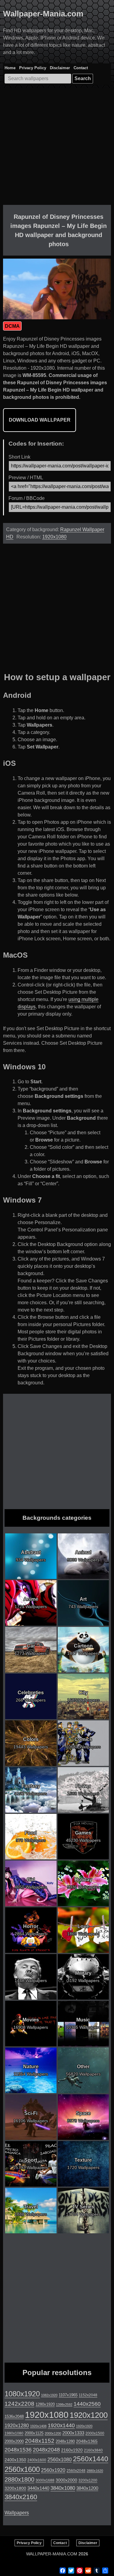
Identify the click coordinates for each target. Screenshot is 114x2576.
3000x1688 (45, 2480)
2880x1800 (19, 2479)
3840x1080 (63, 2488)
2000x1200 (53, 2433)
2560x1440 (91, 2459)
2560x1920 (53, 2470)
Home (10, 68)
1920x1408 (38, 2426)
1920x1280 (17, 2425)
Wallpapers (17, 2513)
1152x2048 (88, 2395)
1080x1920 (22, 2394)
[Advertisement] (57, 148)
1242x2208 (19, 2404)
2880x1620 (95, 2471)
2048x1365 (87, 2441)
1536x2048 (14, 2416)
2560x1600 (22, 2469)
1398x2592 (64, 2405)
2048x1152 (40, 2441)
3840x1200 (87, 2488)
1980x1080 (14, 2433)
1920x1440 (61, 2425)
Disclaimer (60, 68)
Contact (81, 68)
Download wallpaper (40, 420)
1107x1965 (68, 2395)
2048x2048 (46, 2450)
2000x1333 (73, 2433)
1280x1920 (45, 2404)
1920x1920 (84, 2426)
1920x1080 (54, 537)
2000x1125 (34, 2433)
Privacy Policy (33, 68)
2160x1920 (72, 2450)
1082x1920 (49, 2395)
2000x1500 (95, 2433)
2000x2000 (14, 2441)
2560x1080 (60, 2460)
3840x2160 (21, 2497)
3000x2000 (66, 2480)
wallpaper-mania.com (52, 2554)
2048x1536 (18, 2450)
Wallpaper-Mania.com (43, 14)
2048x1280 (65, 2441)
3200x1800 (15, 2488)
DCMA (12, 326)
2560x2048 (76, 2471)
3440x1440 (38, 2488)
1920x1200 (89, 2415)
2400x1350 (15, 2460)
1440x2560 (87, 2404)
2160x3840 (93, 2450)
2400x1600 (37, 2460)
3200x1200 (88, 2480)
